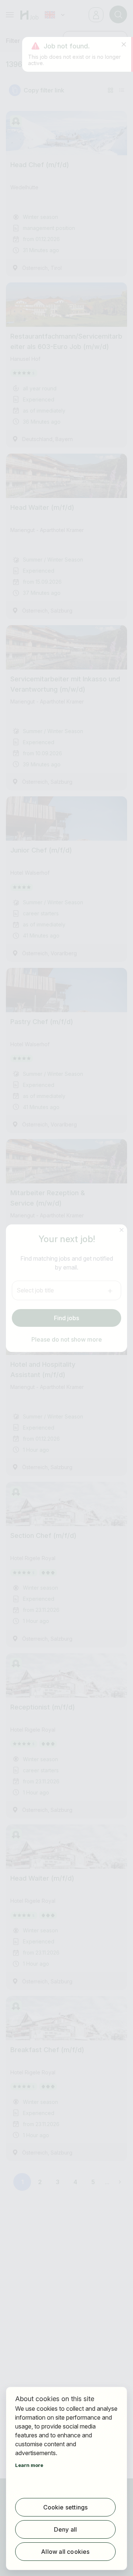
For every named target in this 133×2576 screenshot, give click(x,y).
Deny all (66, 2529)
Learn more (29, 2465)
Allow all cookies (65, 2552)
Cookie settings (66, 2507)
